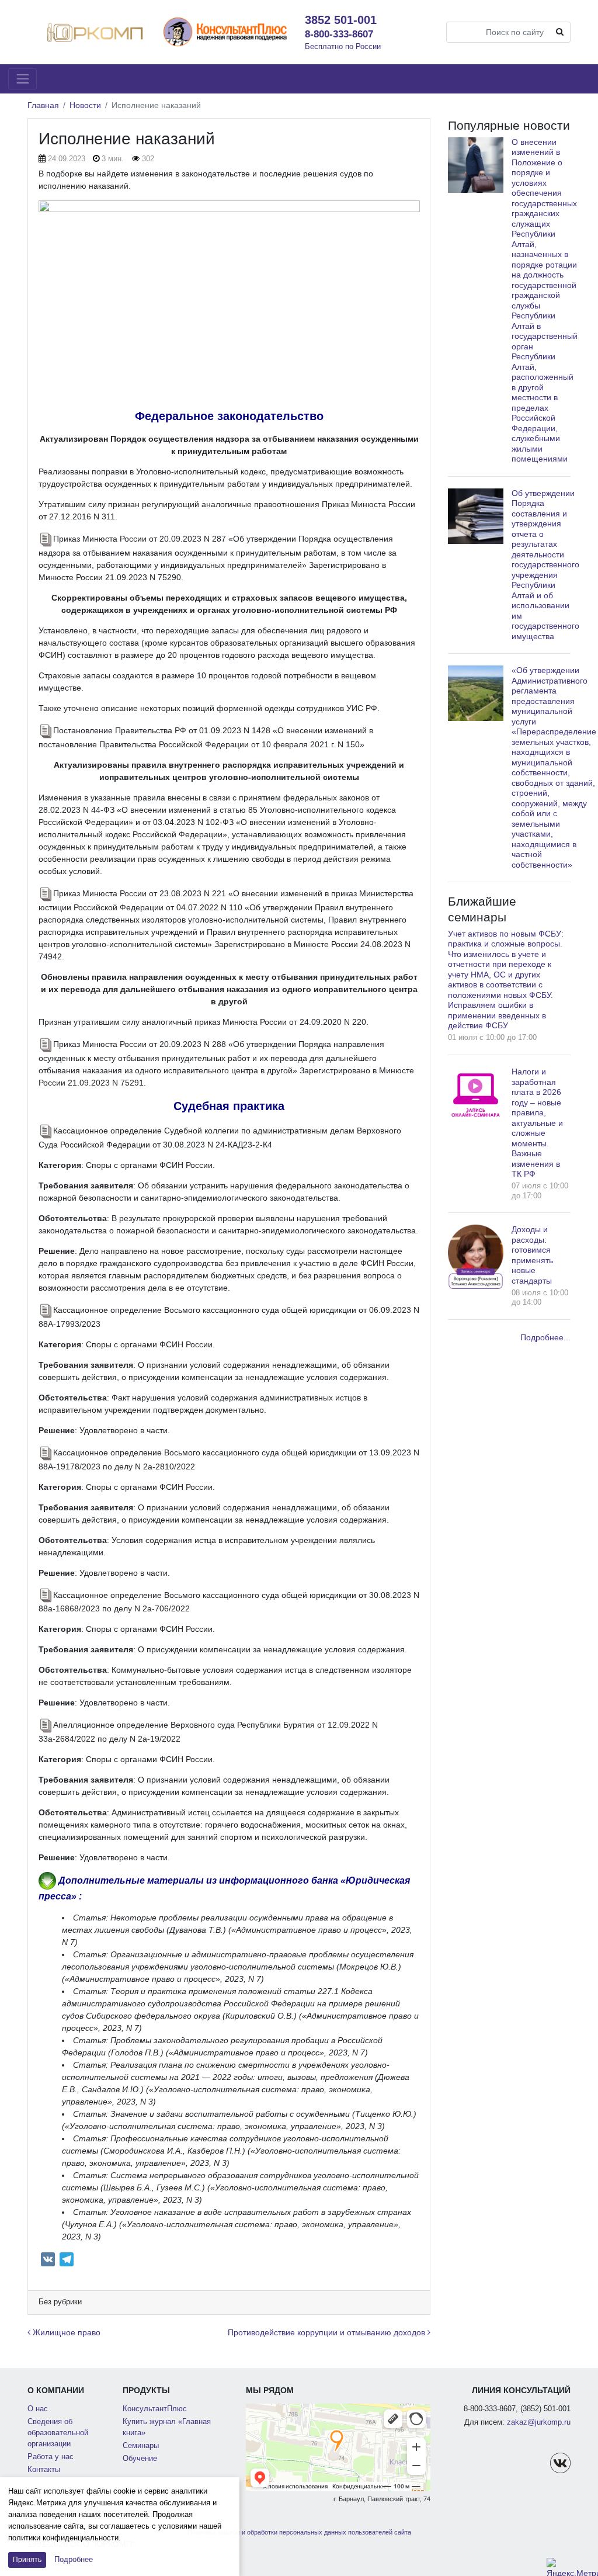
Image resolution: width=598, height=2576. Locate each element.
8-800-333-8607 (339, 34)
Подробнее (74, 2559)
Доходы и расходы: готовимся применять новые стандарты (532, 1255)
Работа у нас (51, 2457)
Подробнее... (545, 1337)
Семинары (141, 2446)
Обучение (140, 2459)
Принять (27, 2560)
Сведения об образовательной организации (58, 2433)
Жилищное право (65, 2332)
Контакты (44, 2470)
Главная (43, 105)
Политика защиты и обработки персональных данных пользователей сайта (299, 2532)
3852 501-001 (341, 20)
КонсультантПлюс (155, 2409)
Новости (85, 105)
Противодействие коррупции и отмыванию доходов (328, 2332)
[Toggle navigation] (22, 79)
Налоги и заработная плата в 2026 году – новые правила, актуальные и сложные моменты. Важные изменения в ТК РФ (537, 1123)
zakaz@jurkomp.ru (539, 2422)
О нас (38, 2409)
